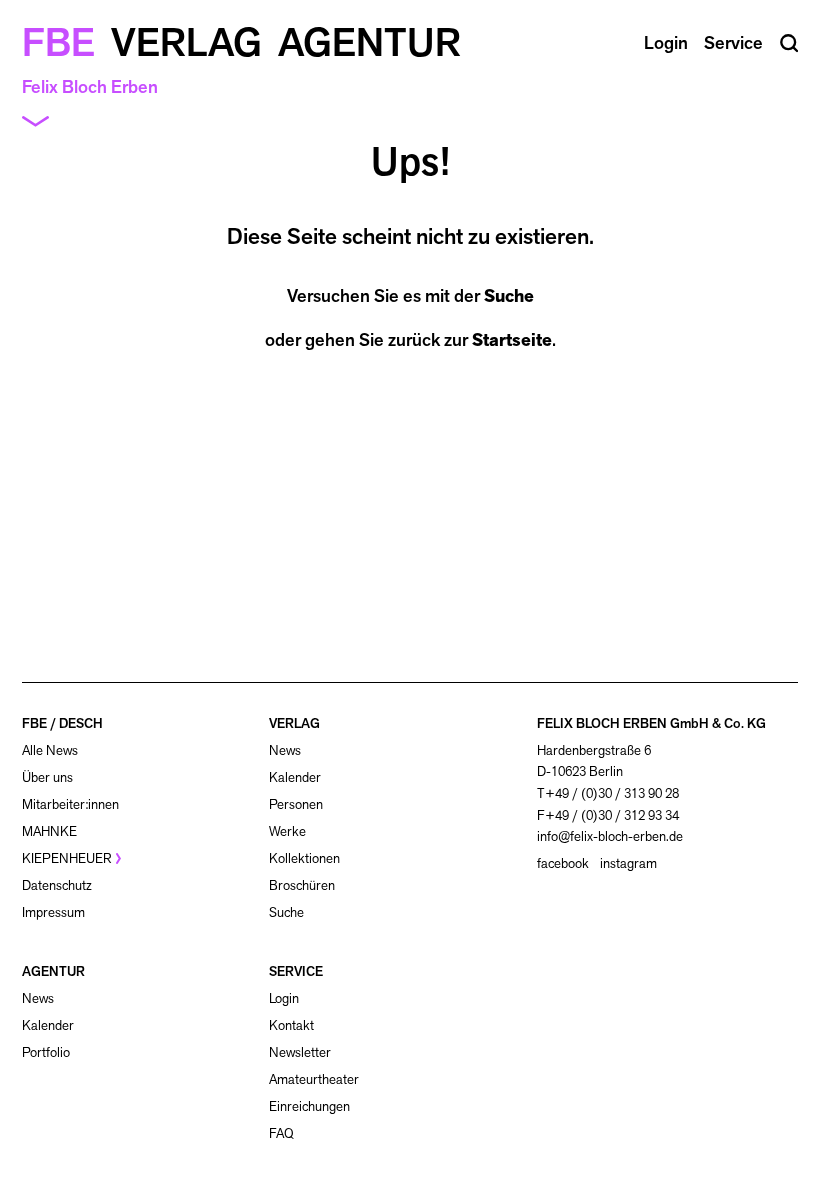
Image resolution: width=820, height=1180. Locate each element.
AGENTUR (53, 971)
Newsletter (300, 1052)
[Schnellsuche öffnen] (789, 43)
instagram (628, 864)
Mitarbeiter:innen (70, 804)
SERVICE (296, 971)
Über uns (47, 777)
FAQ (281, 1133)
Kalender (295, 777)
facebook (563, 864)
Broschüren (302, 885)
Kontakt (291, 1025)
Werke (287, 831)
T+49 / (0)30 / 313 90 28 (608, 793)
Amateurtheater (314, 1079)
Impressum (53, 912)
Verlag (186, 42)
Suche (509, 296)
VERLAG (294, 723)
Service (733, 43)
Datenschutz (57, 885)
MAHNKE (49, 831)
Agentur (369, 42)
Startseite (512, 340)
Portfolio (46, 1052)
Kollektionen (304, 858)
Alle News (50, 750)
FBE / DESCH (62, 723)
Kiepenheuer (67, 858)
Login (284, 999)
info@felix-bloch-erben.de (610, 836)
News (285, 750)
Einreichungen (309, 1106)
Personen (296, 804)
